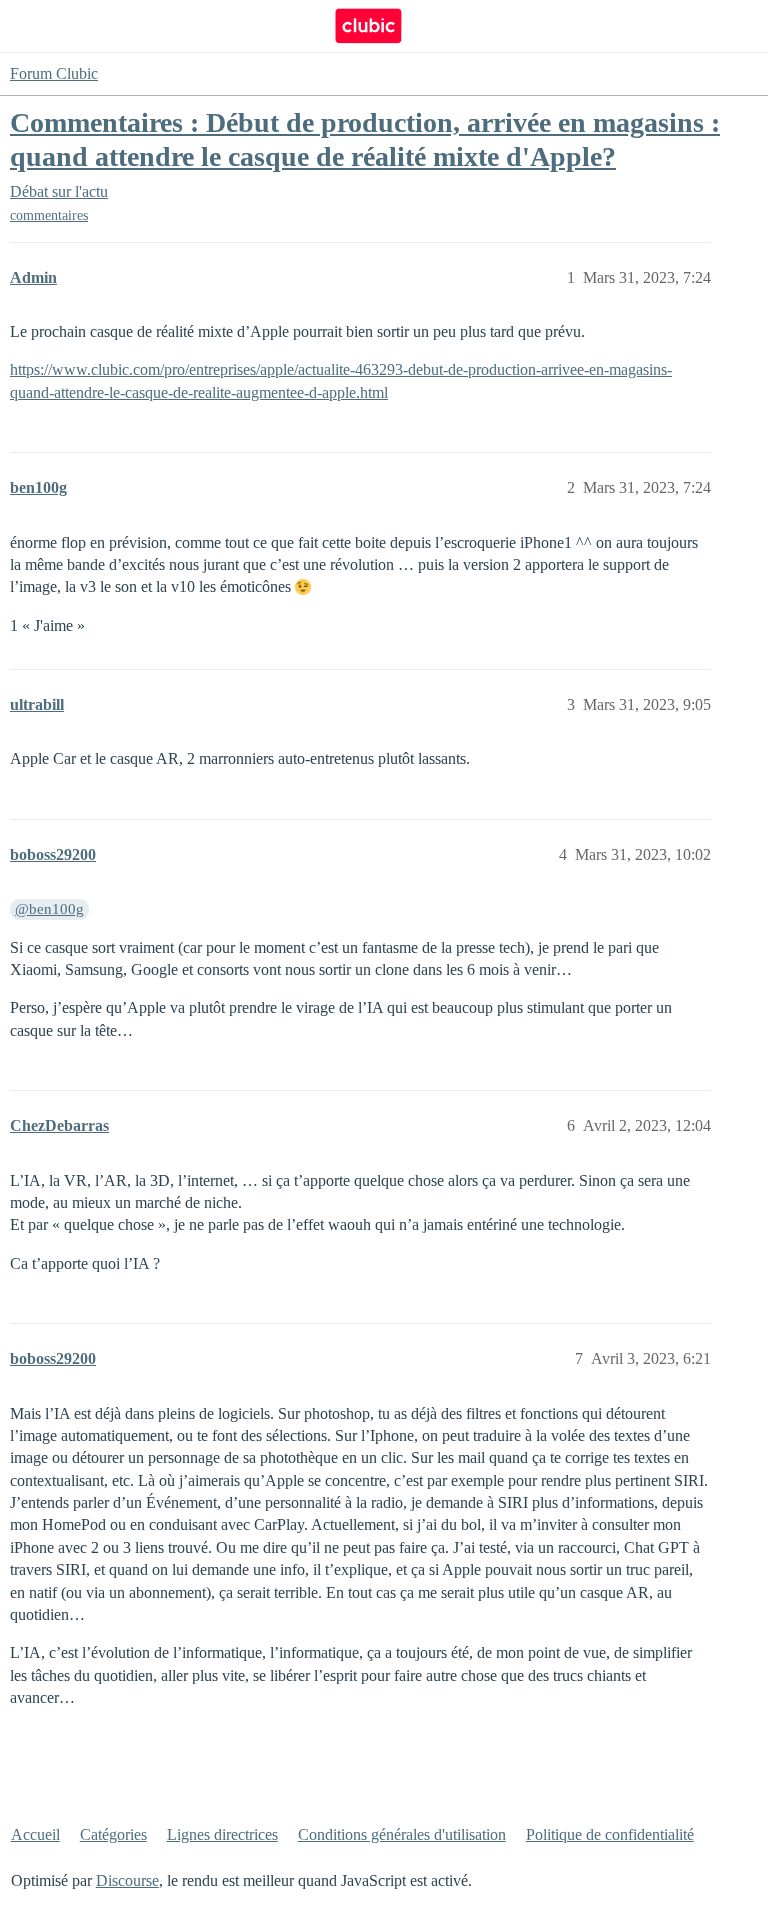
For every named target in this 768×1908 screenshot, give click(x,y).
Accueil (35, 1834)
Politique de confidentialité (610, 1834)
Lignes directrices (222, 1834)
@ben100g (49, 909)
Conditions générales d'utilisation (402, 1834)
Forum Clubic (54, 73)
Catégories (113, 1834)
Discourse (127, 1880)
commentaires (49, 215)
